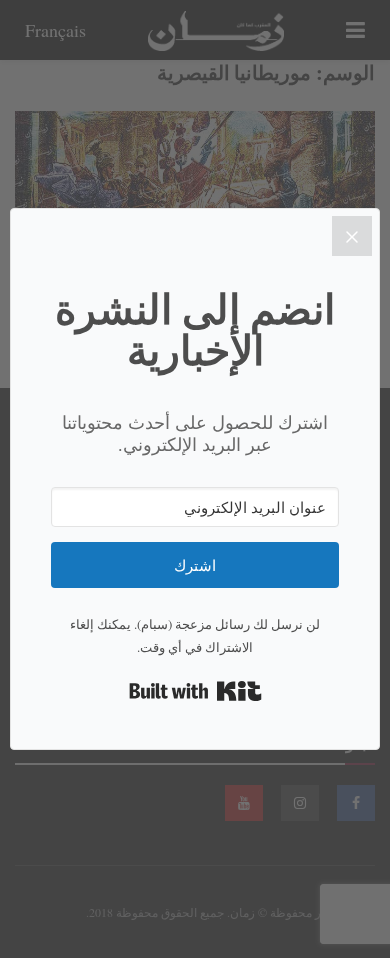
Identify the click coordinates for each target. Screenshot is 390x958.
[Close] (352, 236)
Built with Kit (195, 691)
